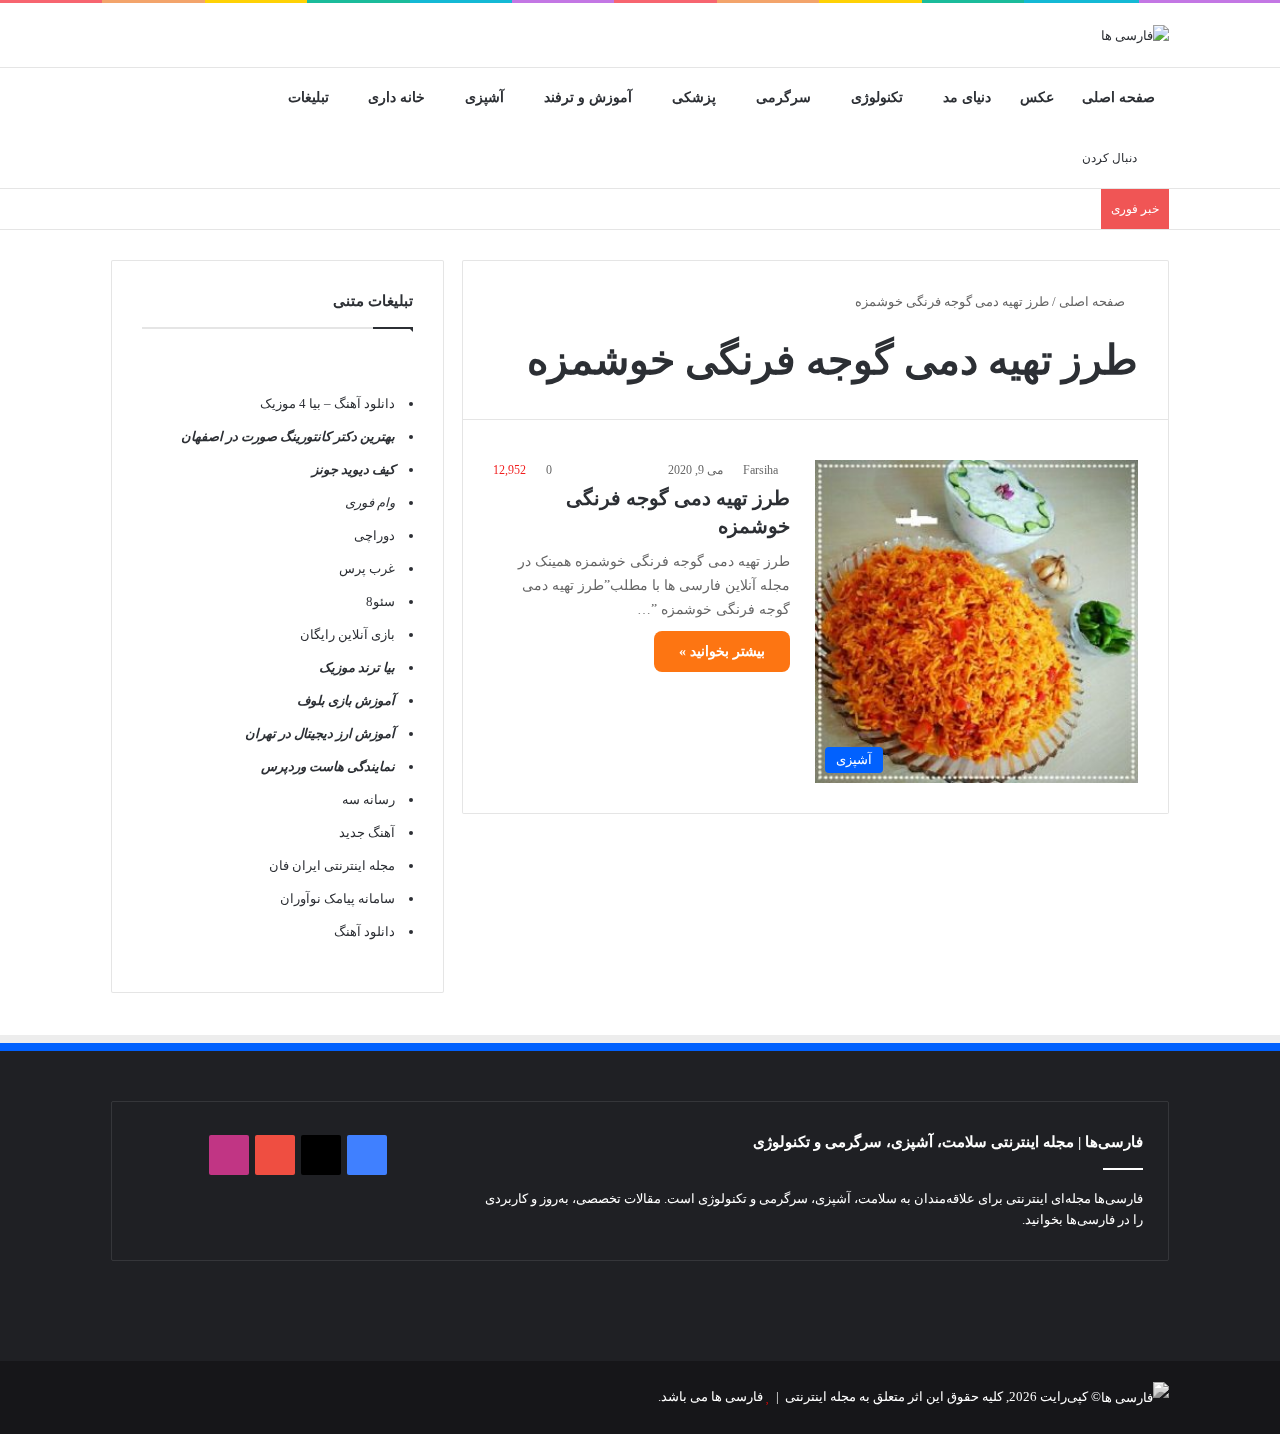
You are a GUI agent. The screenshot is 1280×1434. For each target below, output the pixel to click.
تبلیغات (308, 97)
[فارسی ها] (1135, 34)
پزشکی (694, 97)
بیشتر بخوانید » (722, 651)
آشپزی (484, 97)
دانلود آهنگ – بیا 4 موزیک (327, 403)
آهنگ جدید (367, 832)
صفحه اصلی (1118, 97)
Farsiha (760, 470)
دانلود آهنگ (364, 931)
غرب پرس (367, 568)
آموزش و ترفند (588, 97)
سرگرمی (783, 97)
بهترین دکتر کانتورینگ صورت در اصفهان (288, 436)
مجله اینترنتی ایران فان (332, 865)
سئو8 (380, 601)
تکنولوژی (877, 97)
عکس (1037, 97)
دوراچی (374, 535)
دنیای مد (967, 97)
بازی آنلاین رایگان (347, 634)
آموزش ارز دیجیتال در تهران (320, 733)
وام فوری (370, 502)
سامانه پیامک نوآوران (337, 898)
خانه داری (396, 97)
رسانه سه (368, 799)
